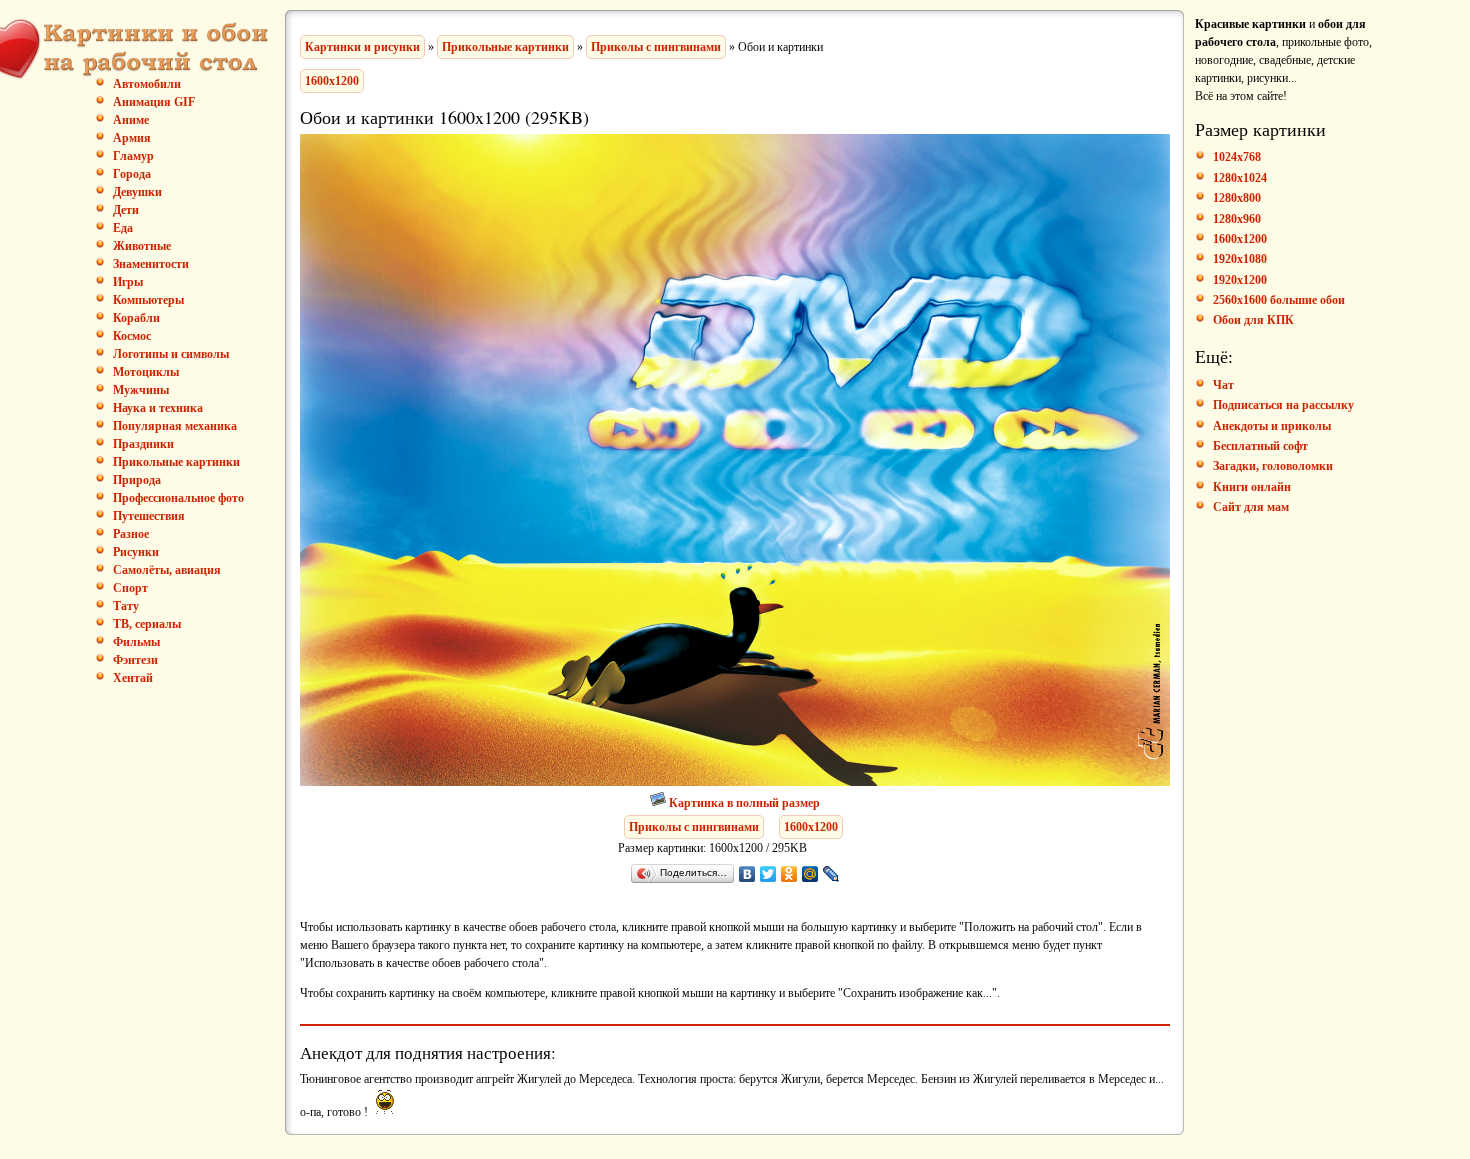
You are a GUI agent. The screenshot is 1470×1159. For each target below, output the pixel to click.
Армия (132, 138)
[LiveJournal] (831, 874)
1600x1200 (332, 81)
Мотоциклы (146, 372)
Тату (126, 606)
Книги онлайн (1252, 487)
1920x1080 (1240, 259)
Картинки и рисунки (362, 47)
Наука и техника (158, 408)
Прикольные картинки (176, 462)
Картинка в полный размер (744, 803)
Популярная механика (175, 426)
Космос (132, 336)
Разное (131, 534)
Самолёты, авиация (167, 570)
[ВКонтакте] (747, 874)
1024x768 (1237, 157)
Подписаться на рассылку (1283, 405)
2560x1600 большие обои (1279, 300)
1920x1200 (1240, 280)
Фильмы (136, 642)
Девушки (137, 192)
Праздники (143, 444)
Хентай (133, 678)
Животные (142, 246)
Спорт (130, 588)
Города (132, 174)
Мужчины (141, 390)
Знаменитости (151, 264)
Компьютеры (148, 300)
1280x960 (1237, 219)
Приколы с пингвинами (656, 47)
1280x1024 (1240, 178)
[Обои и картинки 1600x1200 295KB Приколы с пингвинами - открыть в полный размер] (735, 782)
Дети (126, 210)
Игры (128, 282)
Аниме (131, 120)
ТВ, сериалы (147, 624)
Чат (1223, 385)
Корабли (136, 318)
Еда (123, 228)
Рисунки (136, 552)
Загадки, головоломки (1273, 466)
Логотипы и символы (171, 354)
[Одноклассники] (789, 874)
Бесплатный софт (1260, 446)
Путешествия (149, 516)
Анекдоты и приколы (1272, 426)
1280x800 (1237, 198)
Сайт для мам (1251, 507)
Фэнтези (135, 660)
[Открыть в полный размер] (659, 803)
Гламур (133, 156)
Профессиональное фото (178, 498)
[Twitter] (768, 874)
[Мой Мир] (810, 874)
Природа (137, 480)
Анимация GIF (154, 102)
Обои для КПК (1253, 320)
